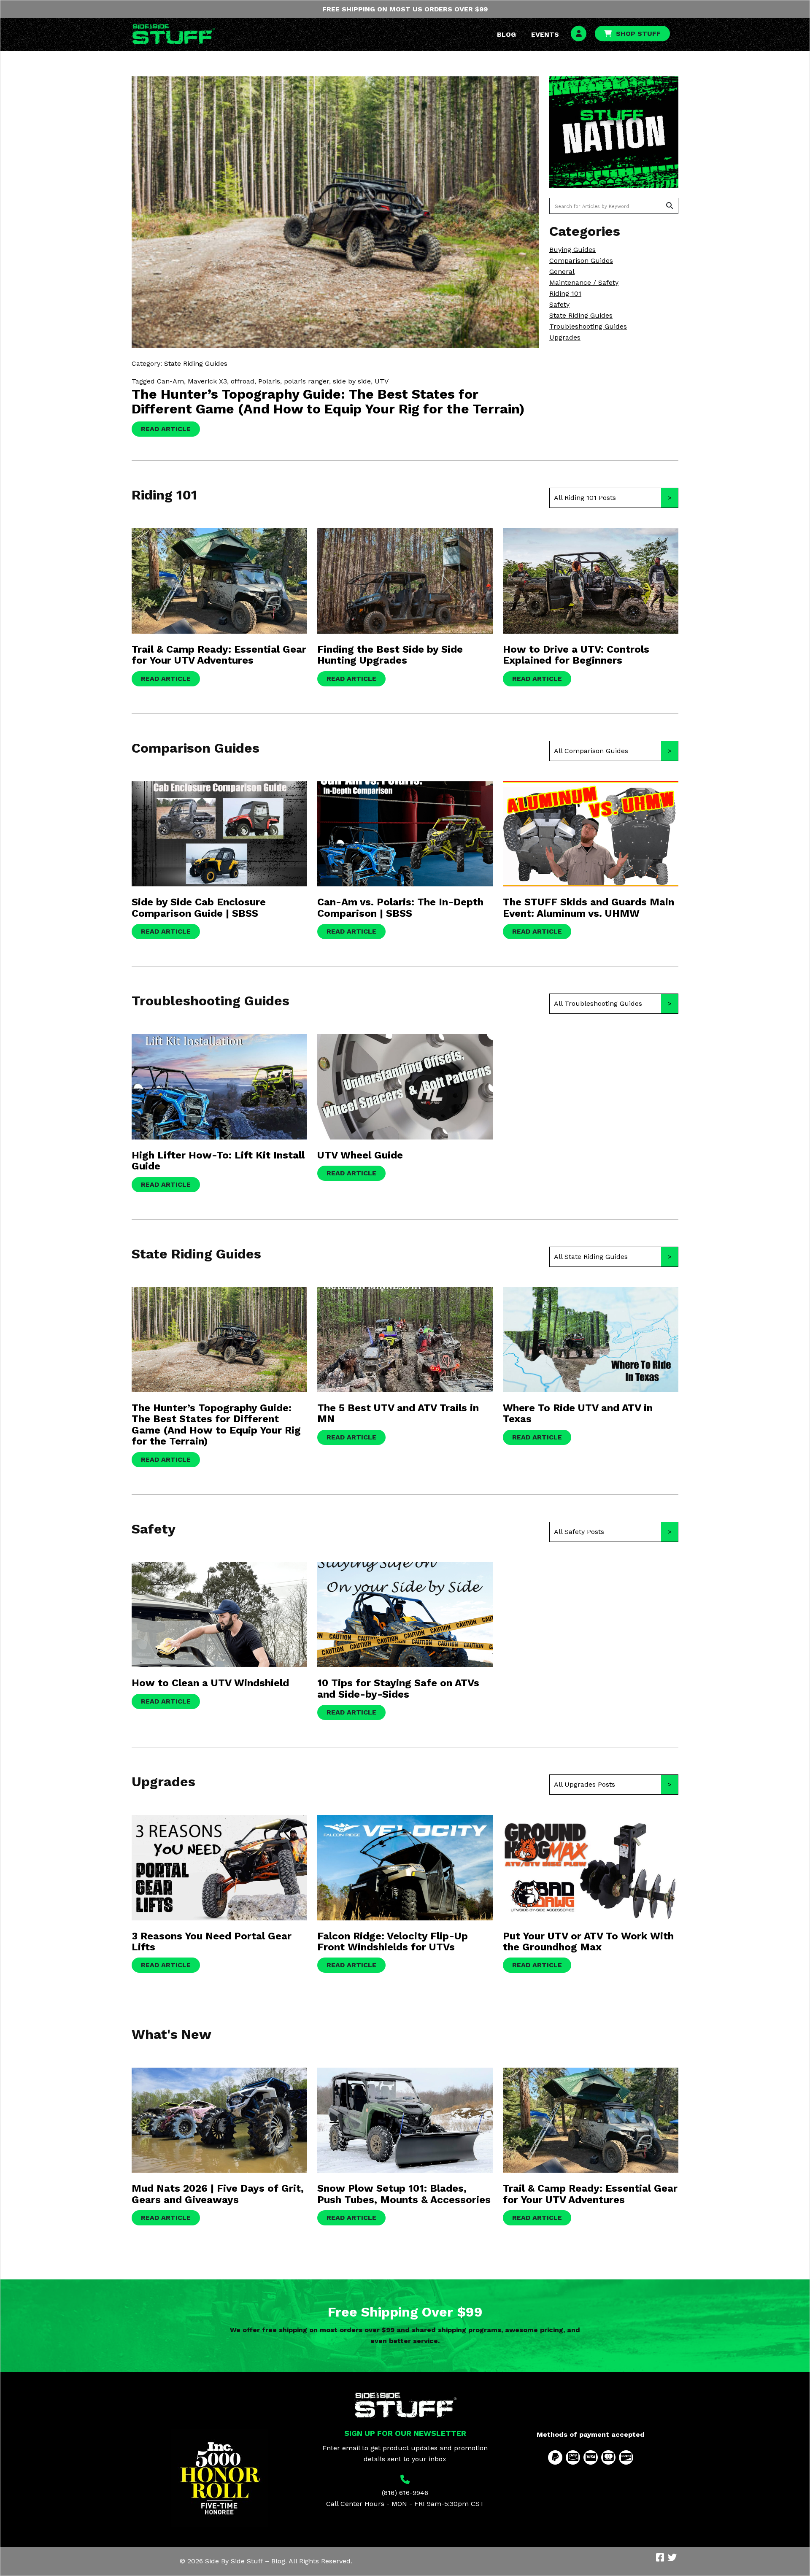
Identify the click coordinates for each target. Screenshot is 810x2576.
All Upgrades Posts (585, 1784)
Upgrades (565, 337)
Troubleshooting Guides (588, 326)
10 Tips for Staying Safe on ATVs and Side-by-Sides (398, 1688)
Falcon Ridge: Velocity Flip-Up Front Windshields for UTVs (393, 1941)
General (562, 271)
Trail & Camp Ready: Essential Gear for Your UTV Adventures (219, 655)
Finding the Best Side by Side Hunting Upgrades (390, 655)
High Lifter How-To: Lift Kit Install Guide (218, 1161)
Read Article (166, 429)
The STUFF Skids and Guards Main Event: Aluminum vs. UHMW (589, 907)
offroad (243, 381)
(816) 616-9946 (405, 2493)
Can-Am (170, 381)
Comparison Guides (581, 261)
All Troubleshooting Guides (598, 1003)
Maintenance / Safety (584, 282)
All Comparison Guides (591, 751)
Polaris (269, 381)
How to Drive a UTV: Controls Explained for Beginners (576, 655)
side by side (352, 381)
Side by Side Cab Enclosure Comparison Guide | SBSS (199, 907)
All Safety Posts (579, 1532)
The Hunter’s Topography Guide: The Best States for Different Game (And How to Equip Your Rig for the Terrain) (328, 401)
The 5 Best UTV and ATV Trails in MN (398, 1413)
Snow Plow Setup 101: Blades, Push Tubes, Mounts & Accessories (404, 2194)
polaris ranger (306, 381)
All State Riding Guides (591, 1257)
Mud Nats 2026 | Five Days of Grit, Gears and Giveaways (218, 2194)
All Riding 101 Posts (585, 498)
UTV (382, 381)
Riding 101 (565, 293)
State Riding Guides (581, 315)
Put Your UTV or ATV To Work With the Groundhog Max (588, 1941)
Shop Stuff (638, 34)
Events (545, 34)
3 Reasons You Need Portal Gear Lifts (212, 1941)
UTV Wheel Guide (360, 1155)
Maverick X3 (207, 381)
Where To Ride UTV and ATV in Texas (578, 1413)
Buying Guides (572, 250)
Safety (559, 304)
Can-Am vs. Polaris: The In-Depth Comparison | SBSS (400, 907)
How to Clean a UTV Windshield (210, 1683)
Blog (506, 34)
